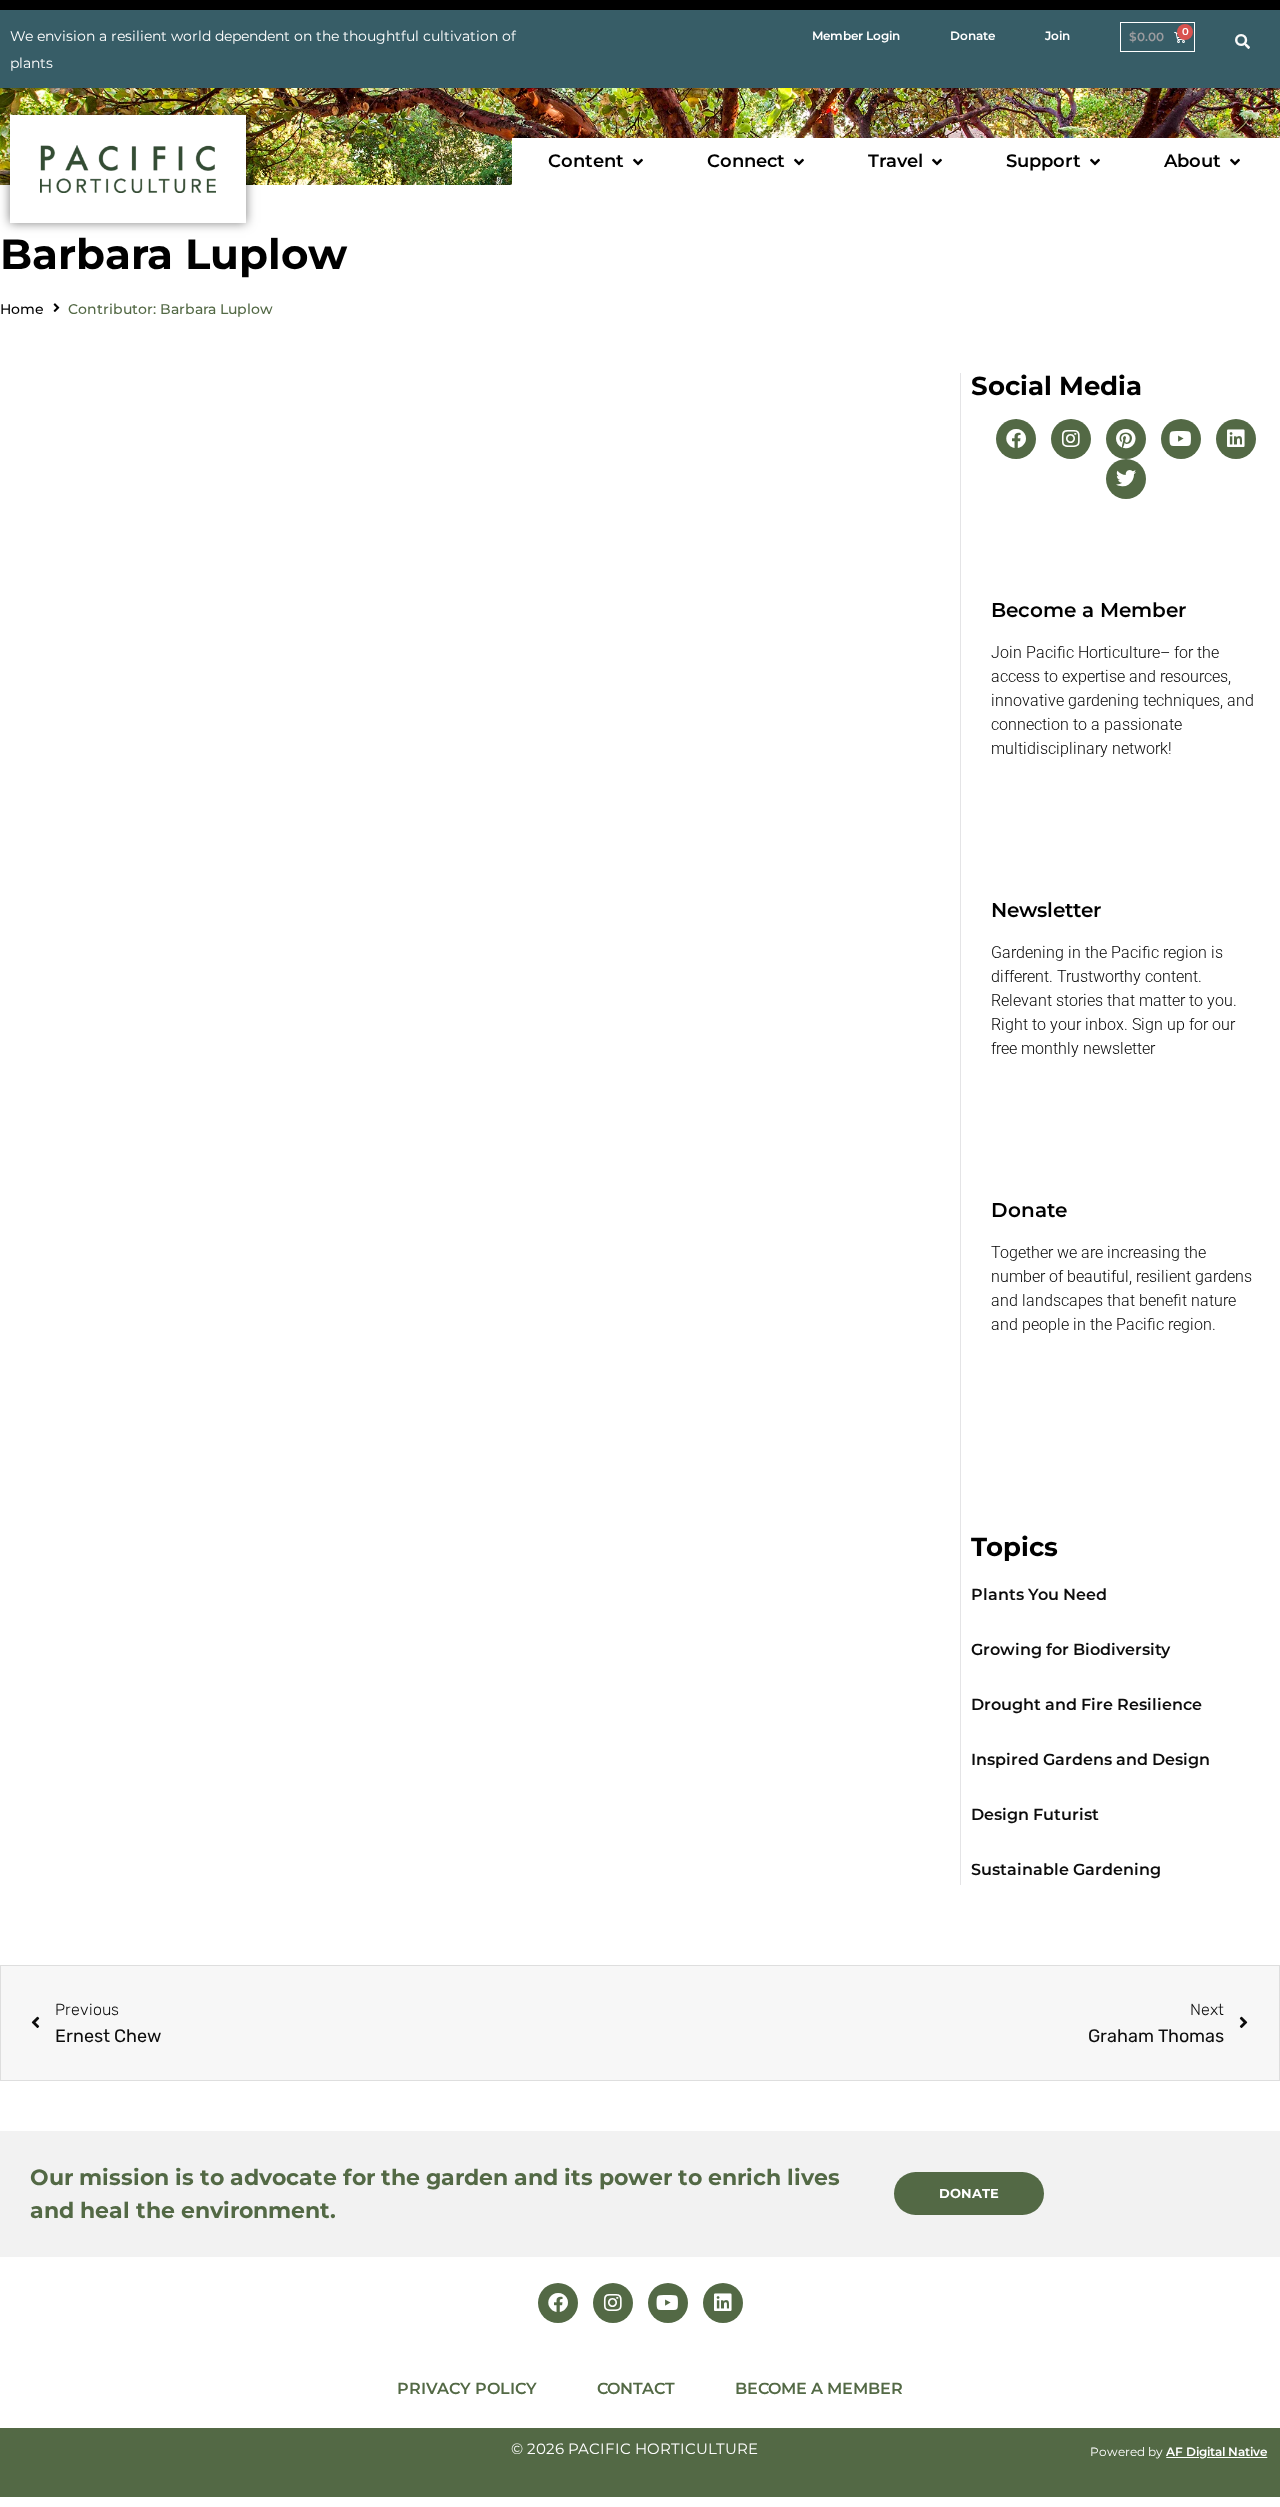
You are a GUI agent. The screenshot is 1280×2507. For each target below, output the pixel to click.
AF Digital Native (1216, 2451)
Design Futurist (1035, 1814)
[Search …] (1242, 42)
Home (22, 309)
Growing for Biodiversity (1070, 1649)
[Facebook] (1016, 439)
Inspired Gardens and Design (1090, 1759)
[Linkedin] (1236, 439)
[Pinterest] (1126, 439)
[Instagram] (1071, 439)
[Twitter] (1126, 479)
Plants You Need (1039, 1594)
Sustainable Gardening (1066, 1869)
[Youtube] (1181, 439)
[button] (597, 161)
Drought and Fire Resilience (1086, 1704)
